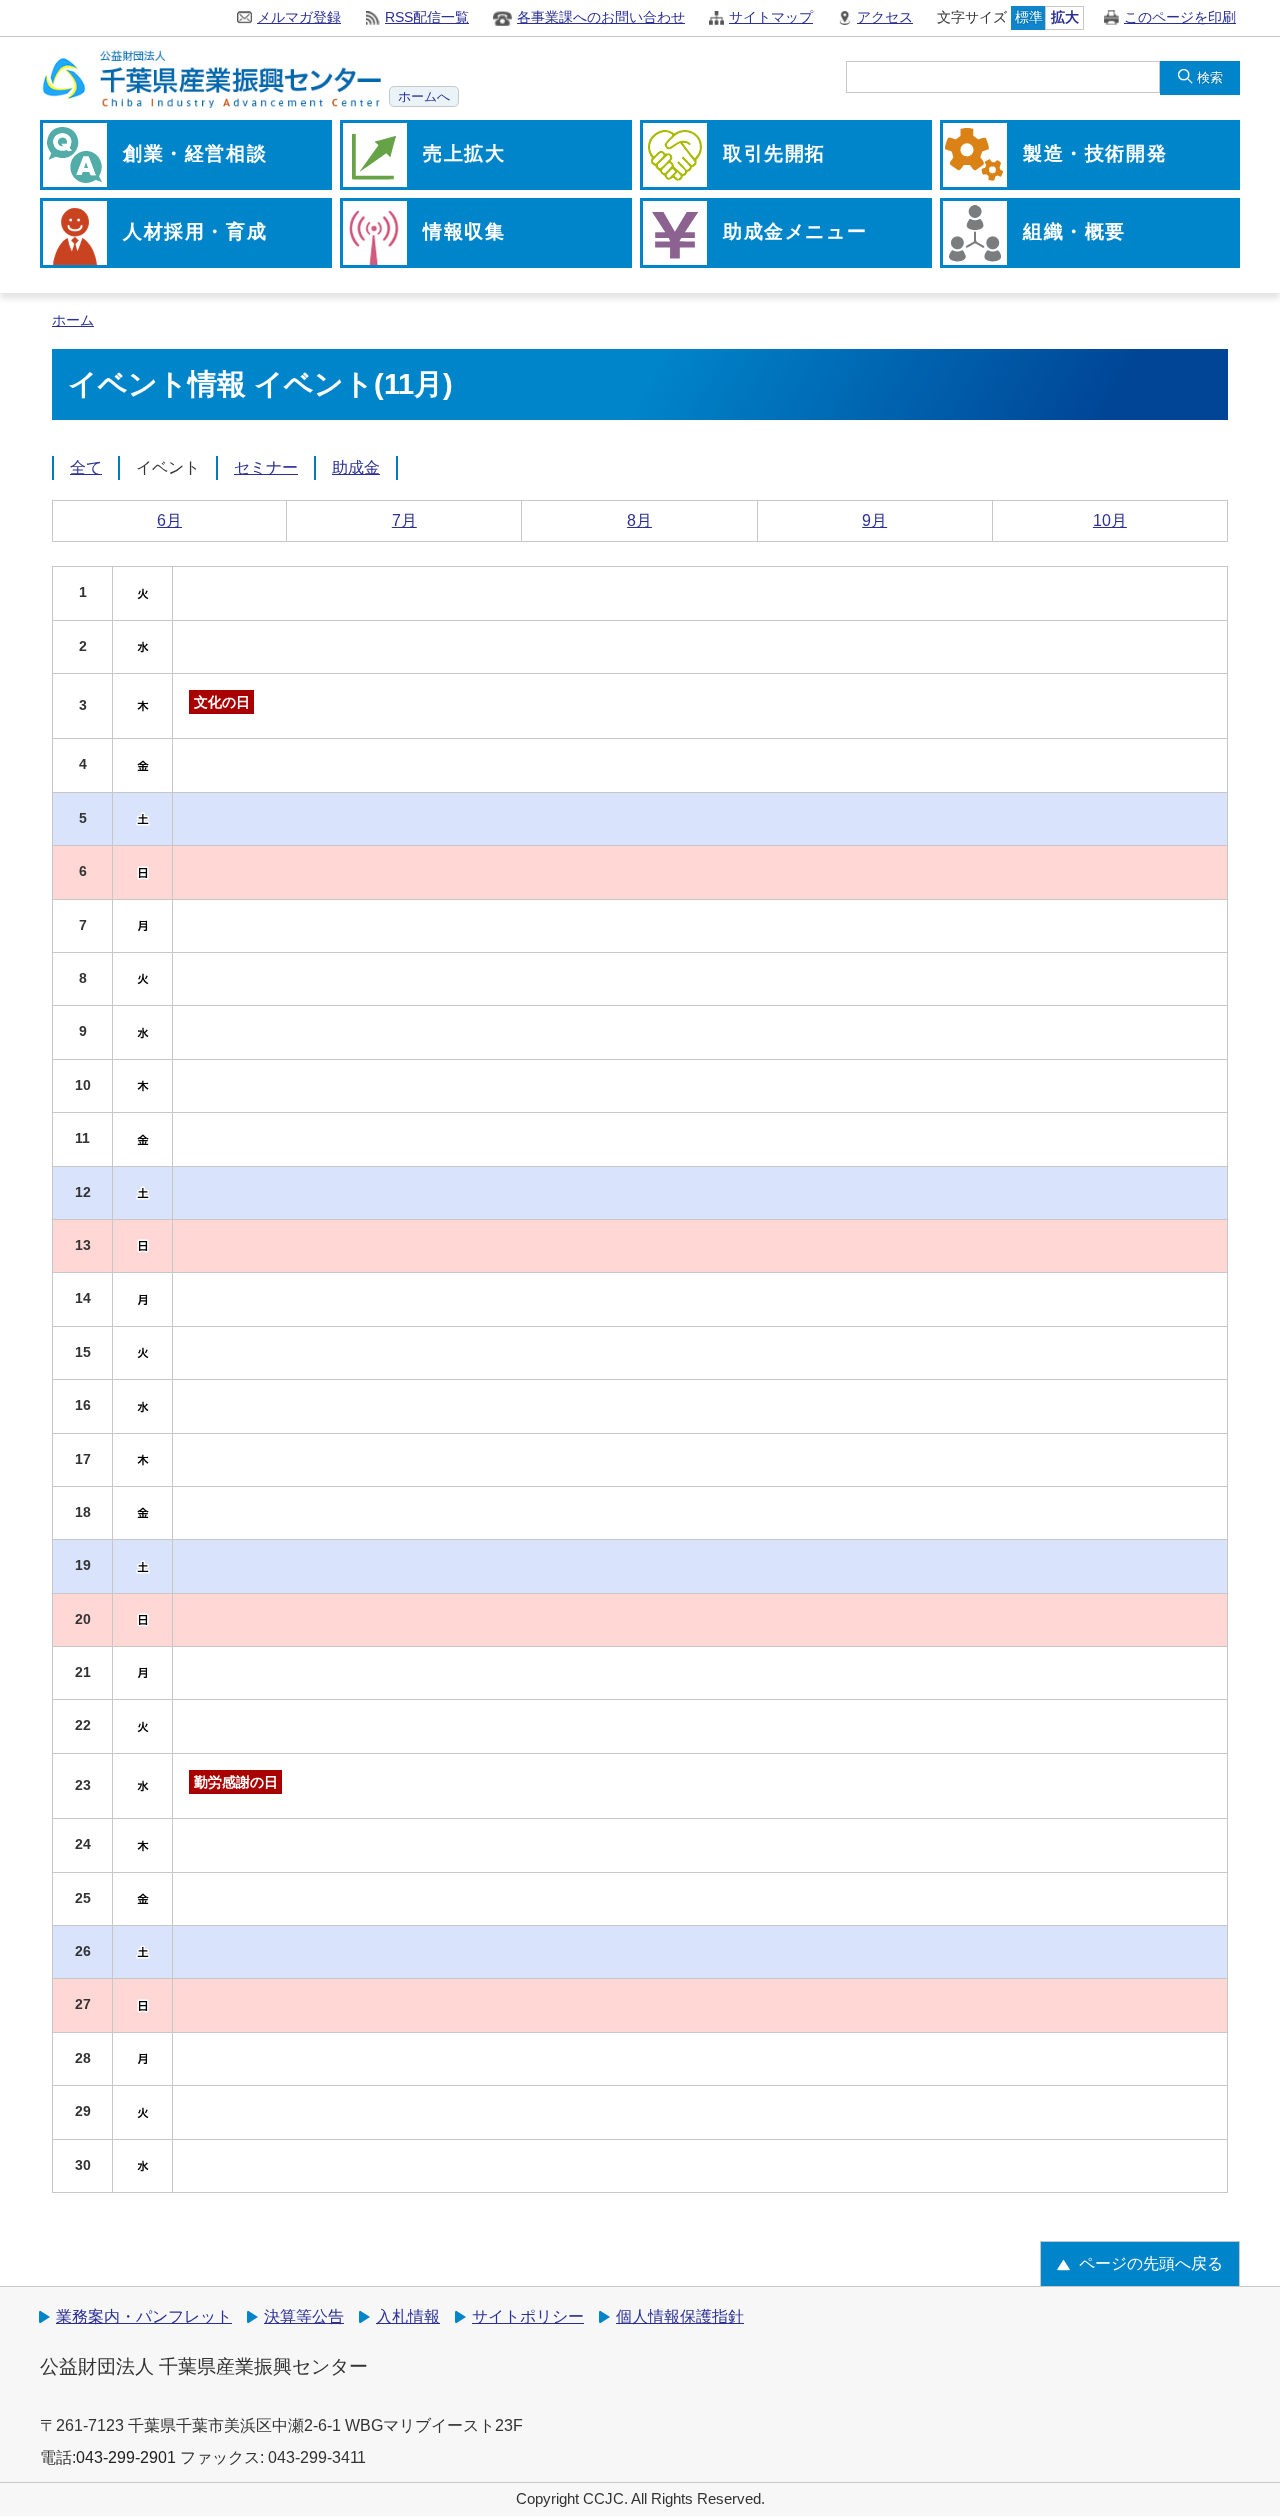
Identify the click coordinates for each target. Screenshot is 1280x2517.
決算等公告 (304, 2316)
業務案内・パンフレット (144, 2316)
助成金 (356, 467)
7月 (404, 520)
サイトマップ (771, 17)
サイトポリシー (528, 2316)
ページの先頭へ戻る (1151, 2263)
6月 (169, 520)
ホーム (73, 320)
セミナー (266, 467)
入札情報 (408, 2316)
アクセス (885, 17)
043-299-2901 (126, 2457)
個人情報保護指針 (680, 2316)
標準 (1029, 17)
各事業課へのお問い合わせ (601, 17)
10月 (1110, 520)
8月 (639, 520)
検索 (1210, 77)
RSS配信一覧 (427, 17)
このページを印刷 (1180, 17)
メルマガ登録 (299, 17)
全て (86, 467)
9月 (874, 520)
